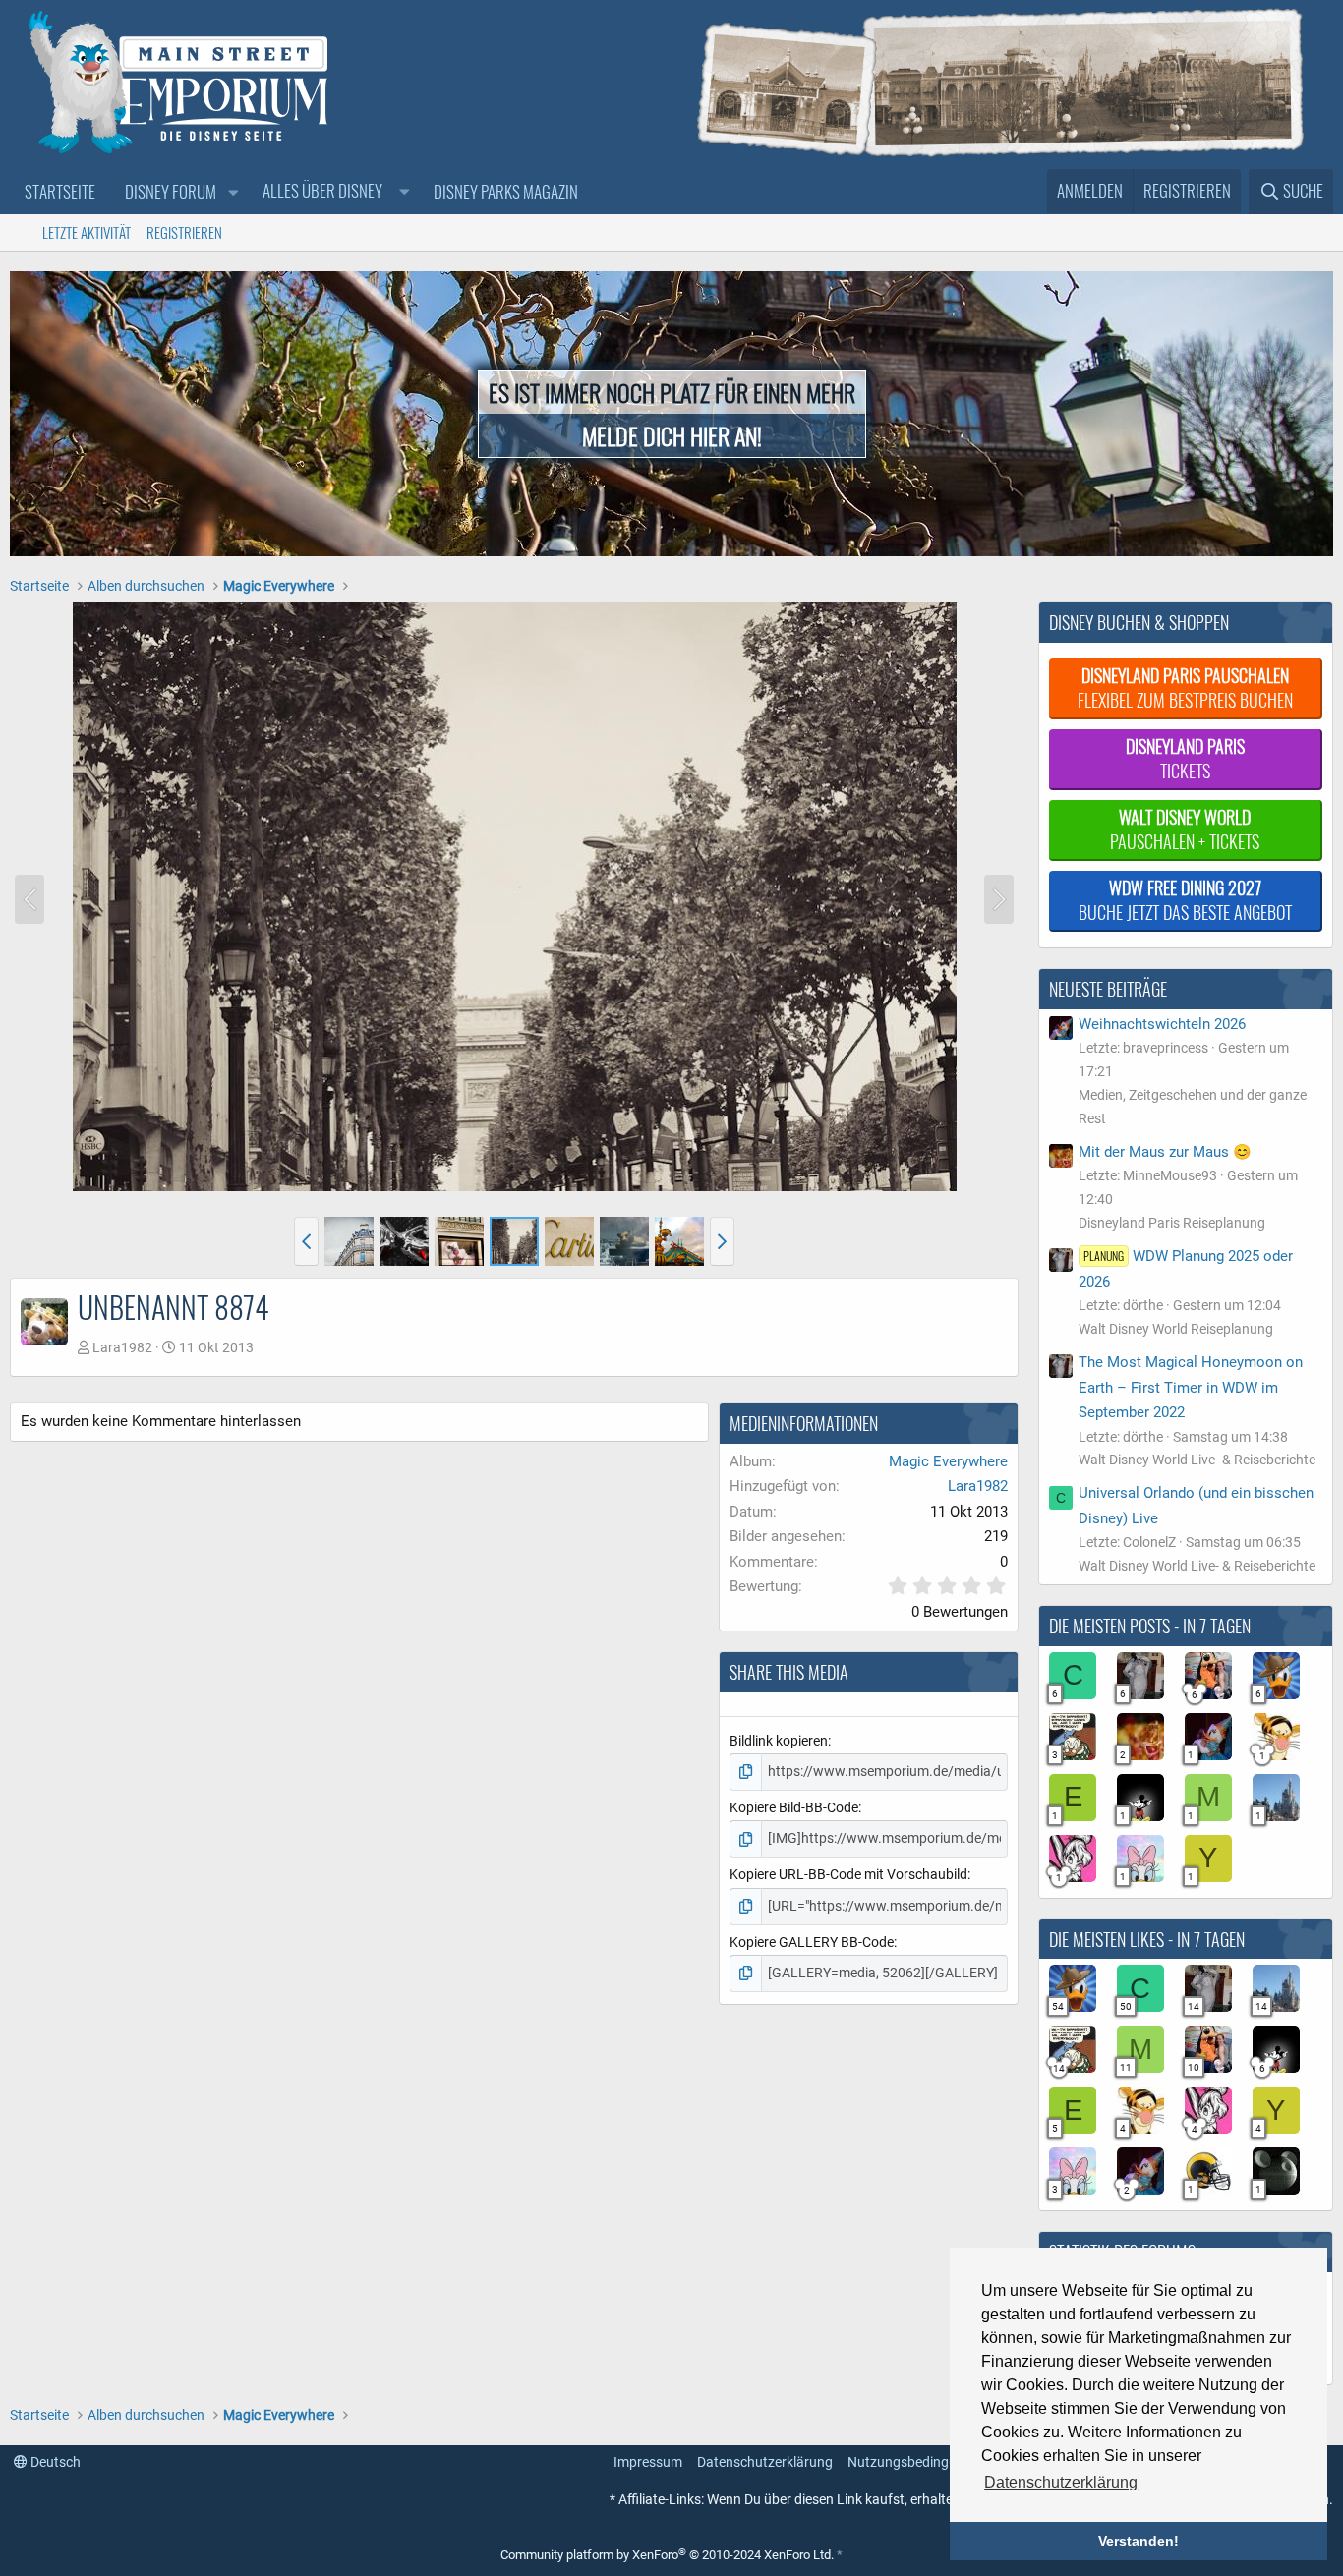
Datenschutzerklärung (765, 2462)
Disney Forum (171, 191)
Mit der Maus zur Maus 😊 (1165, 1152)
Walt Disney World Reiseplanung (1176, 1329)
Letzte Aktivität (87, 232)
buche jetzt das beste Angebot (1185, 900)
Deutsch (54, 2462)
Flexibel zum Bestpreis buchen (1185, 687)
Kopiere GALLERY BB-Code (812, 1942)
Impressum (648, 2462)
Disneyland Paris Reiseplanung (1172, 1223)
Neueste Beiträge (1108, 989)
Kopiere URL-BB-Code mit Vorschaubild (848, 1874)
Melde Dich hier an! (672, 435)
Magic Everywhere (948, 1461)
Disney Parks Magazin (506, 191)
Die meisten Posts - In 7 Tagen (1150, 1626)
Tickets (1185, 758)
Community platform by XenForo (667, 2555)
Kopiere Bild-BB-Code (794, 1807)
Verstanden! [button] (1139, 2541)
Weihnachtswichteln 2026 (1162, 1024)
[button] (233, 192)
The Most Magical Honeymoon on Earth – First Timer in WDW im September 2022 (1191, 1387)
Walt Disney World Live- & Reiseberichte (1197, 1460)
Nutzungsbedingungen (917, 2462)
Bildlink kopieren (779, 1741)
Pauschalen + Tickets (1185, 829)
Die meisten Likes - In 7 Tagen (1147, 1939)
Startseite (60, 191)
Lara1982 (122, 1347)
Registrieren (184, 232)
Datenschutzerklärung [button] (1061, 2482)
